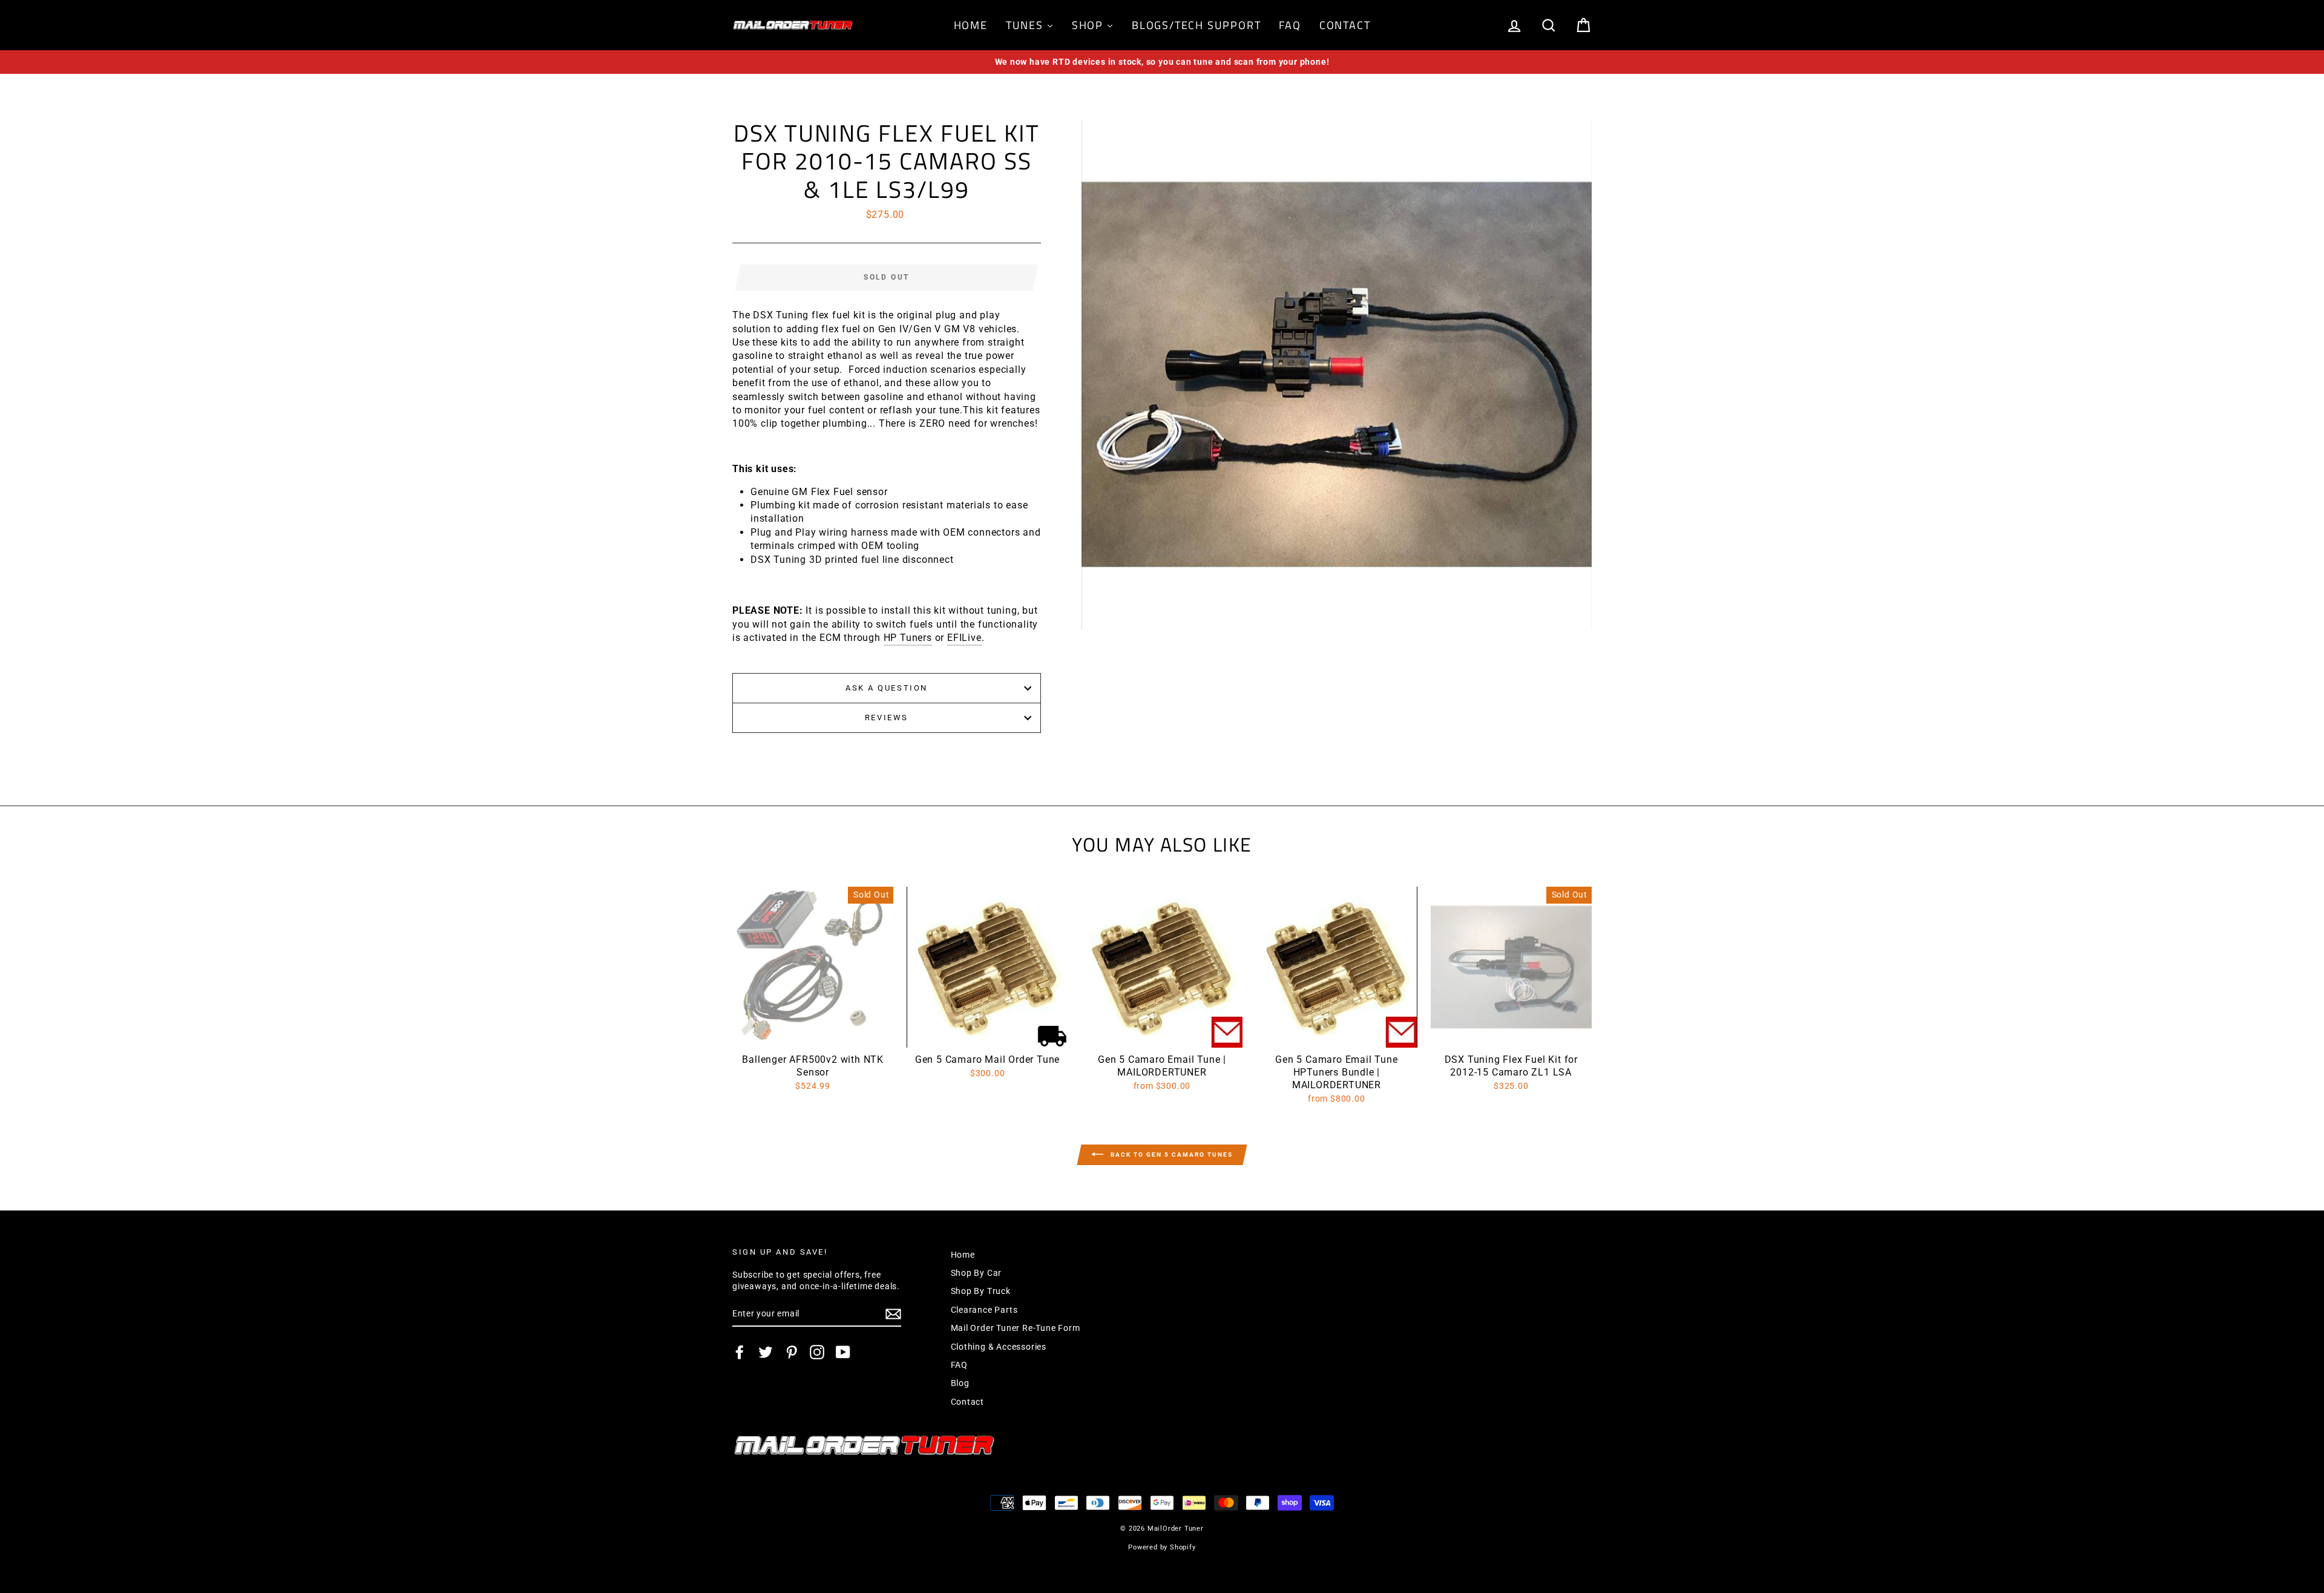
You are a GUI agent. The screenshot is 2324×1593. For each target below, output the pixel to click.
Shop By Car (977, 1273)
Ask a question (887, 688)
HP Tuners (908, 638)
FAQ (959, 1365)
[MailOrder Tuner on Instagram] (817, 1352)
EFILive (964, 638)
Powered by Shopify (1162, 1547)
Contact (968, 1402)
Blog (960, 1383)
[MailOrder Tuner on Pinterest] (792, 1352)
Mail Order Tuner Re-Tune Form (1016, 1328)
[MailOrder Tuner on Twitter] (766, 1352)
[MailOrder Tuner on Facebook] (740, 1352)
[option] (1162, 62)
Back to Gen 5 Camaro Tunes (1170, 1154)
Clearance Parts (984, 1310)
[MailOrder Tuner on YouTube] (843, 1352)
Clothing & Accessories (999, 1347)
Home (963, 1255)
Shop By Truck (981, 1291)
